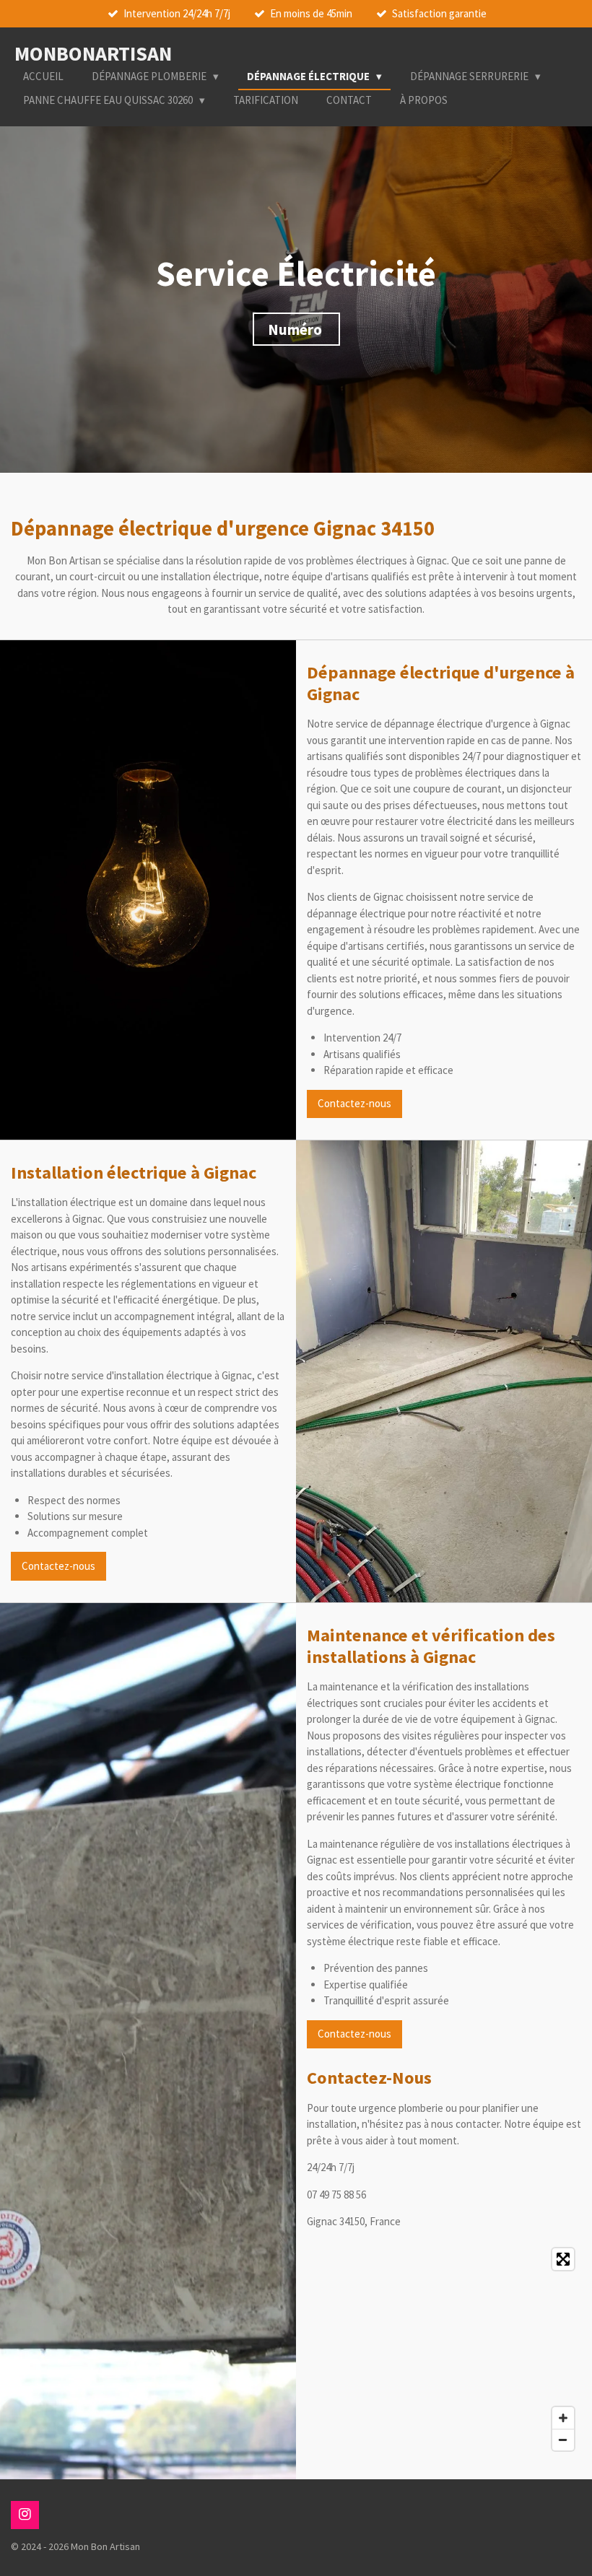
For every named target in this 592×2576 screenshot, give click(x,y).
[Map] (444, 2349)
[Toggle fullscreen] (563, 2259)
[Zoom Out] (563, 2440)
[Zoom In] (563, 2418)
